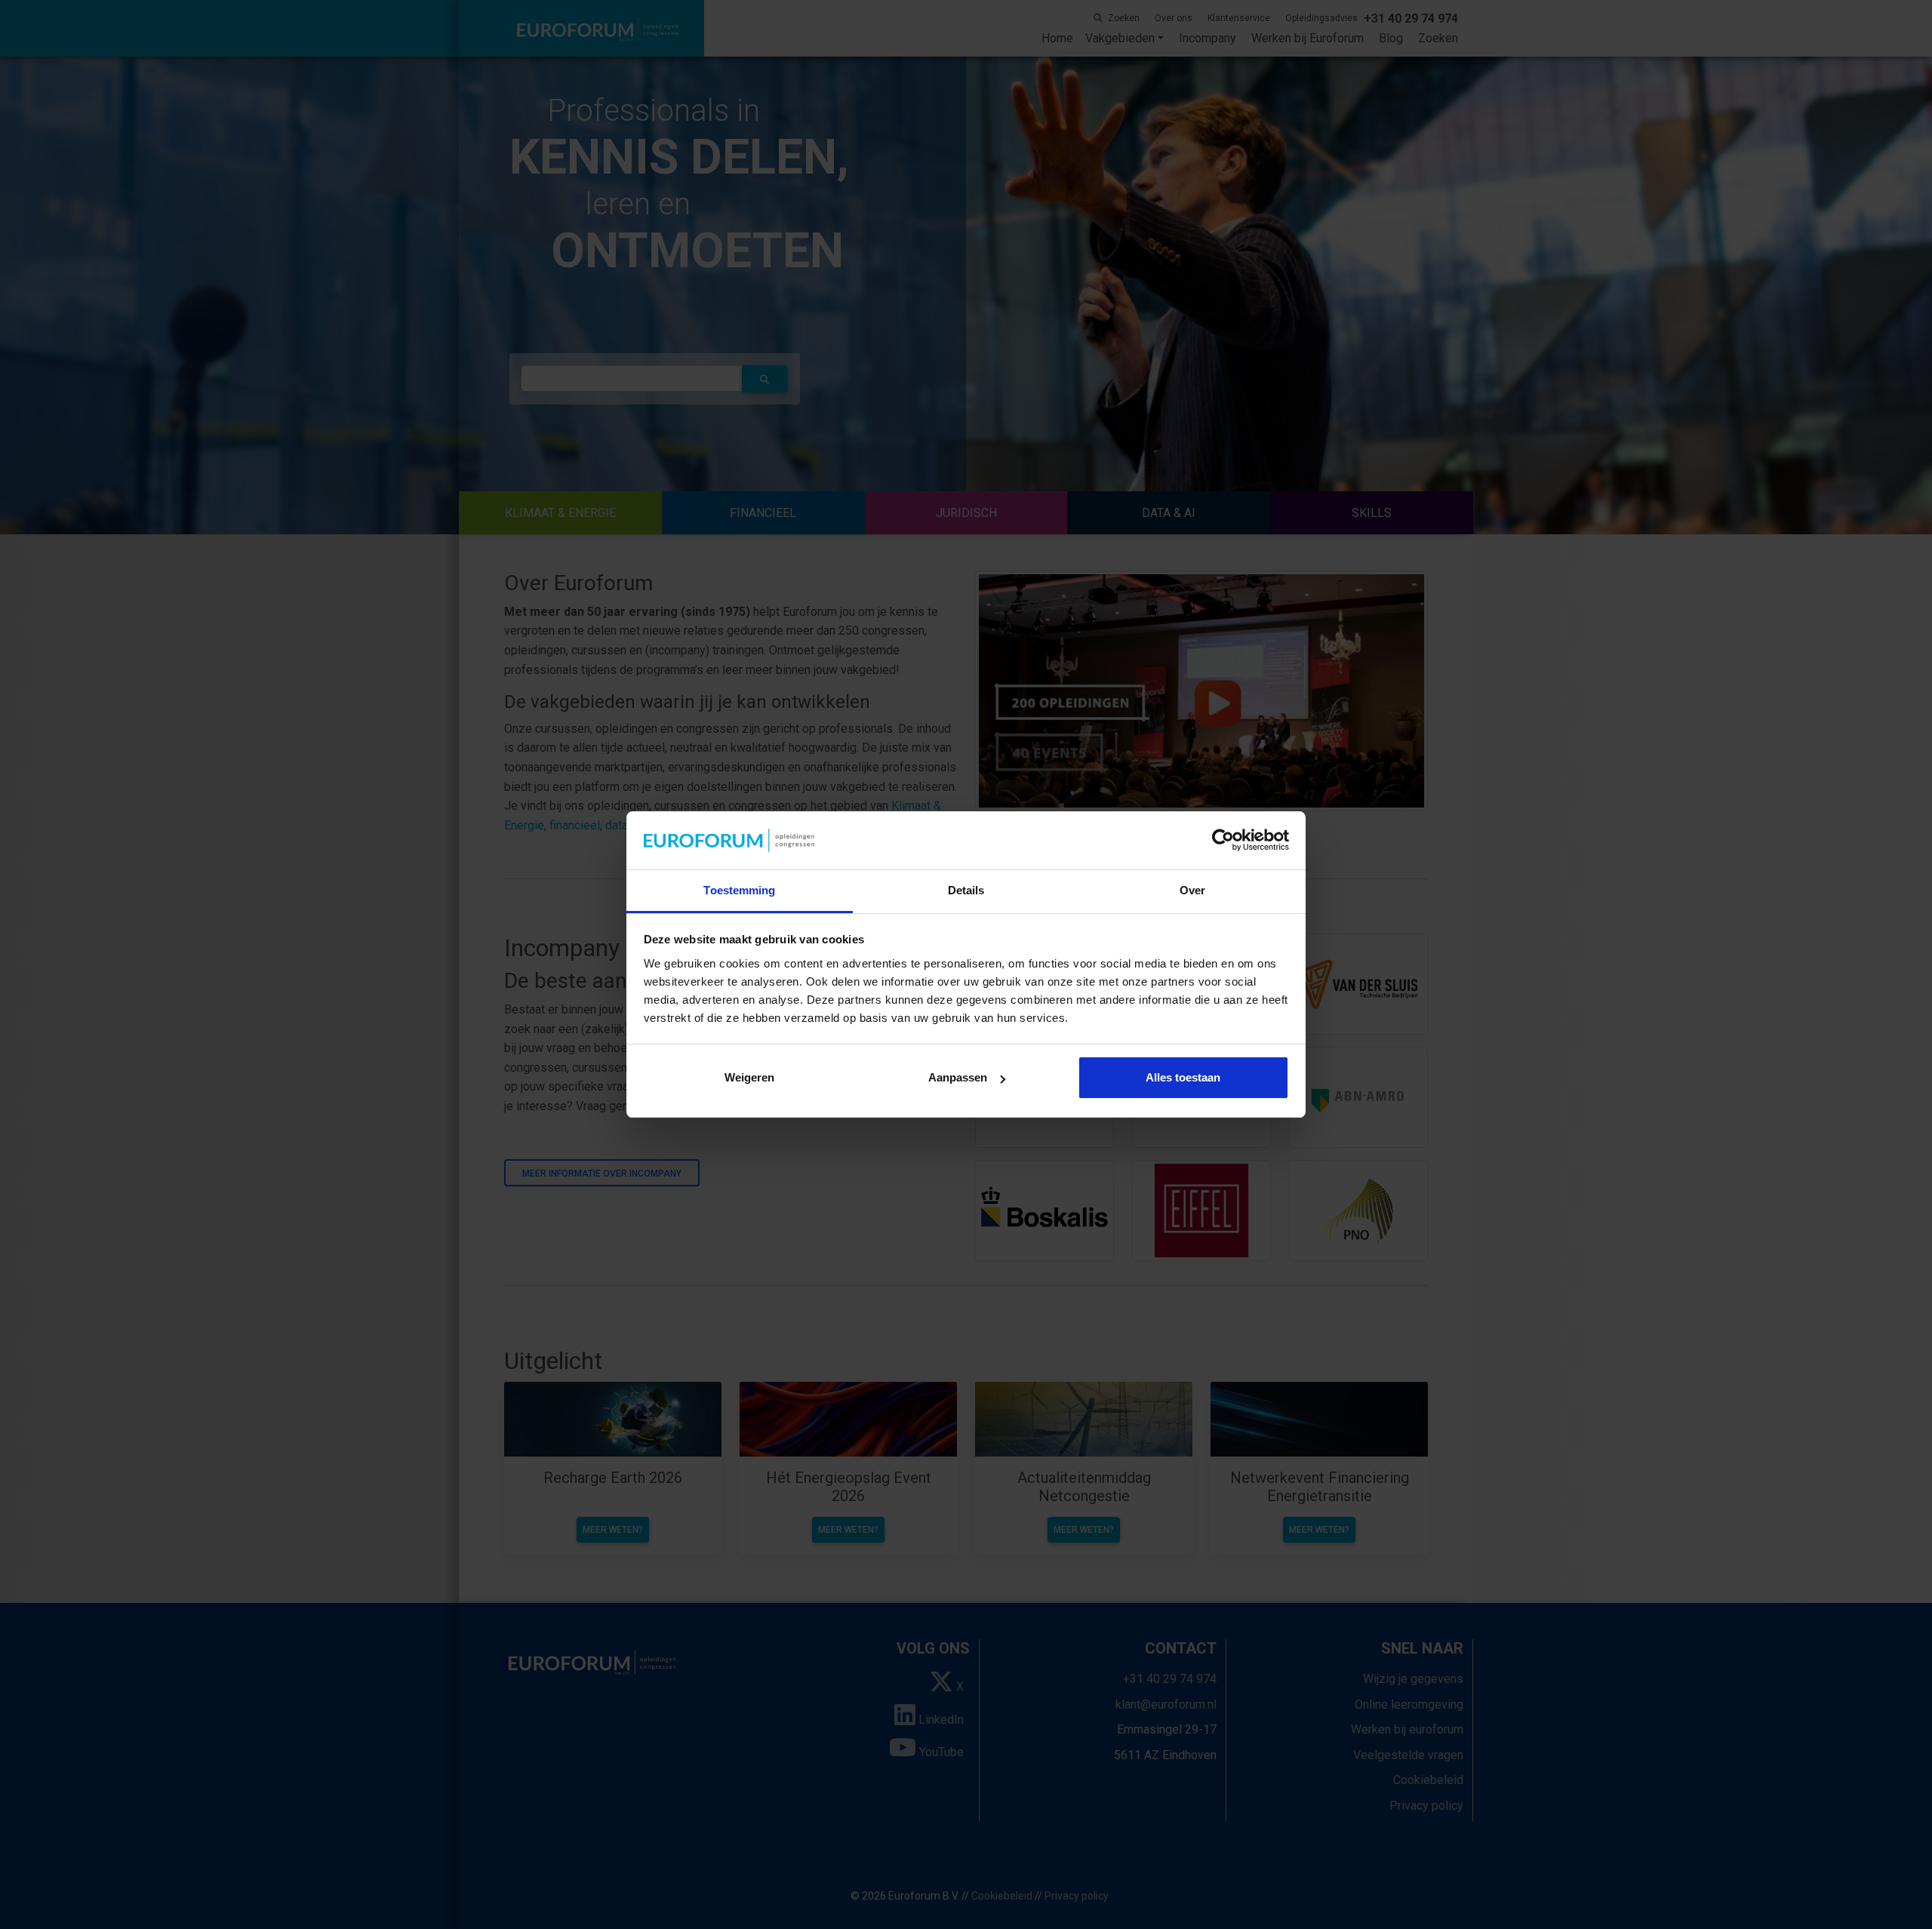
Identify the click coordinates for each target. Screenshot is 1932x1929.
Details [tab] (966, 890)
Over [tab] (1192, 890)
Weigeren (749, 1077)
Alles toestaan (1183, 1077)
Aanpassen (958, 1077)
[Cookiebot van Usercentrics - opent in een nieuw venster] (1223, 841)
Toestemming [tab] (739, 890)
